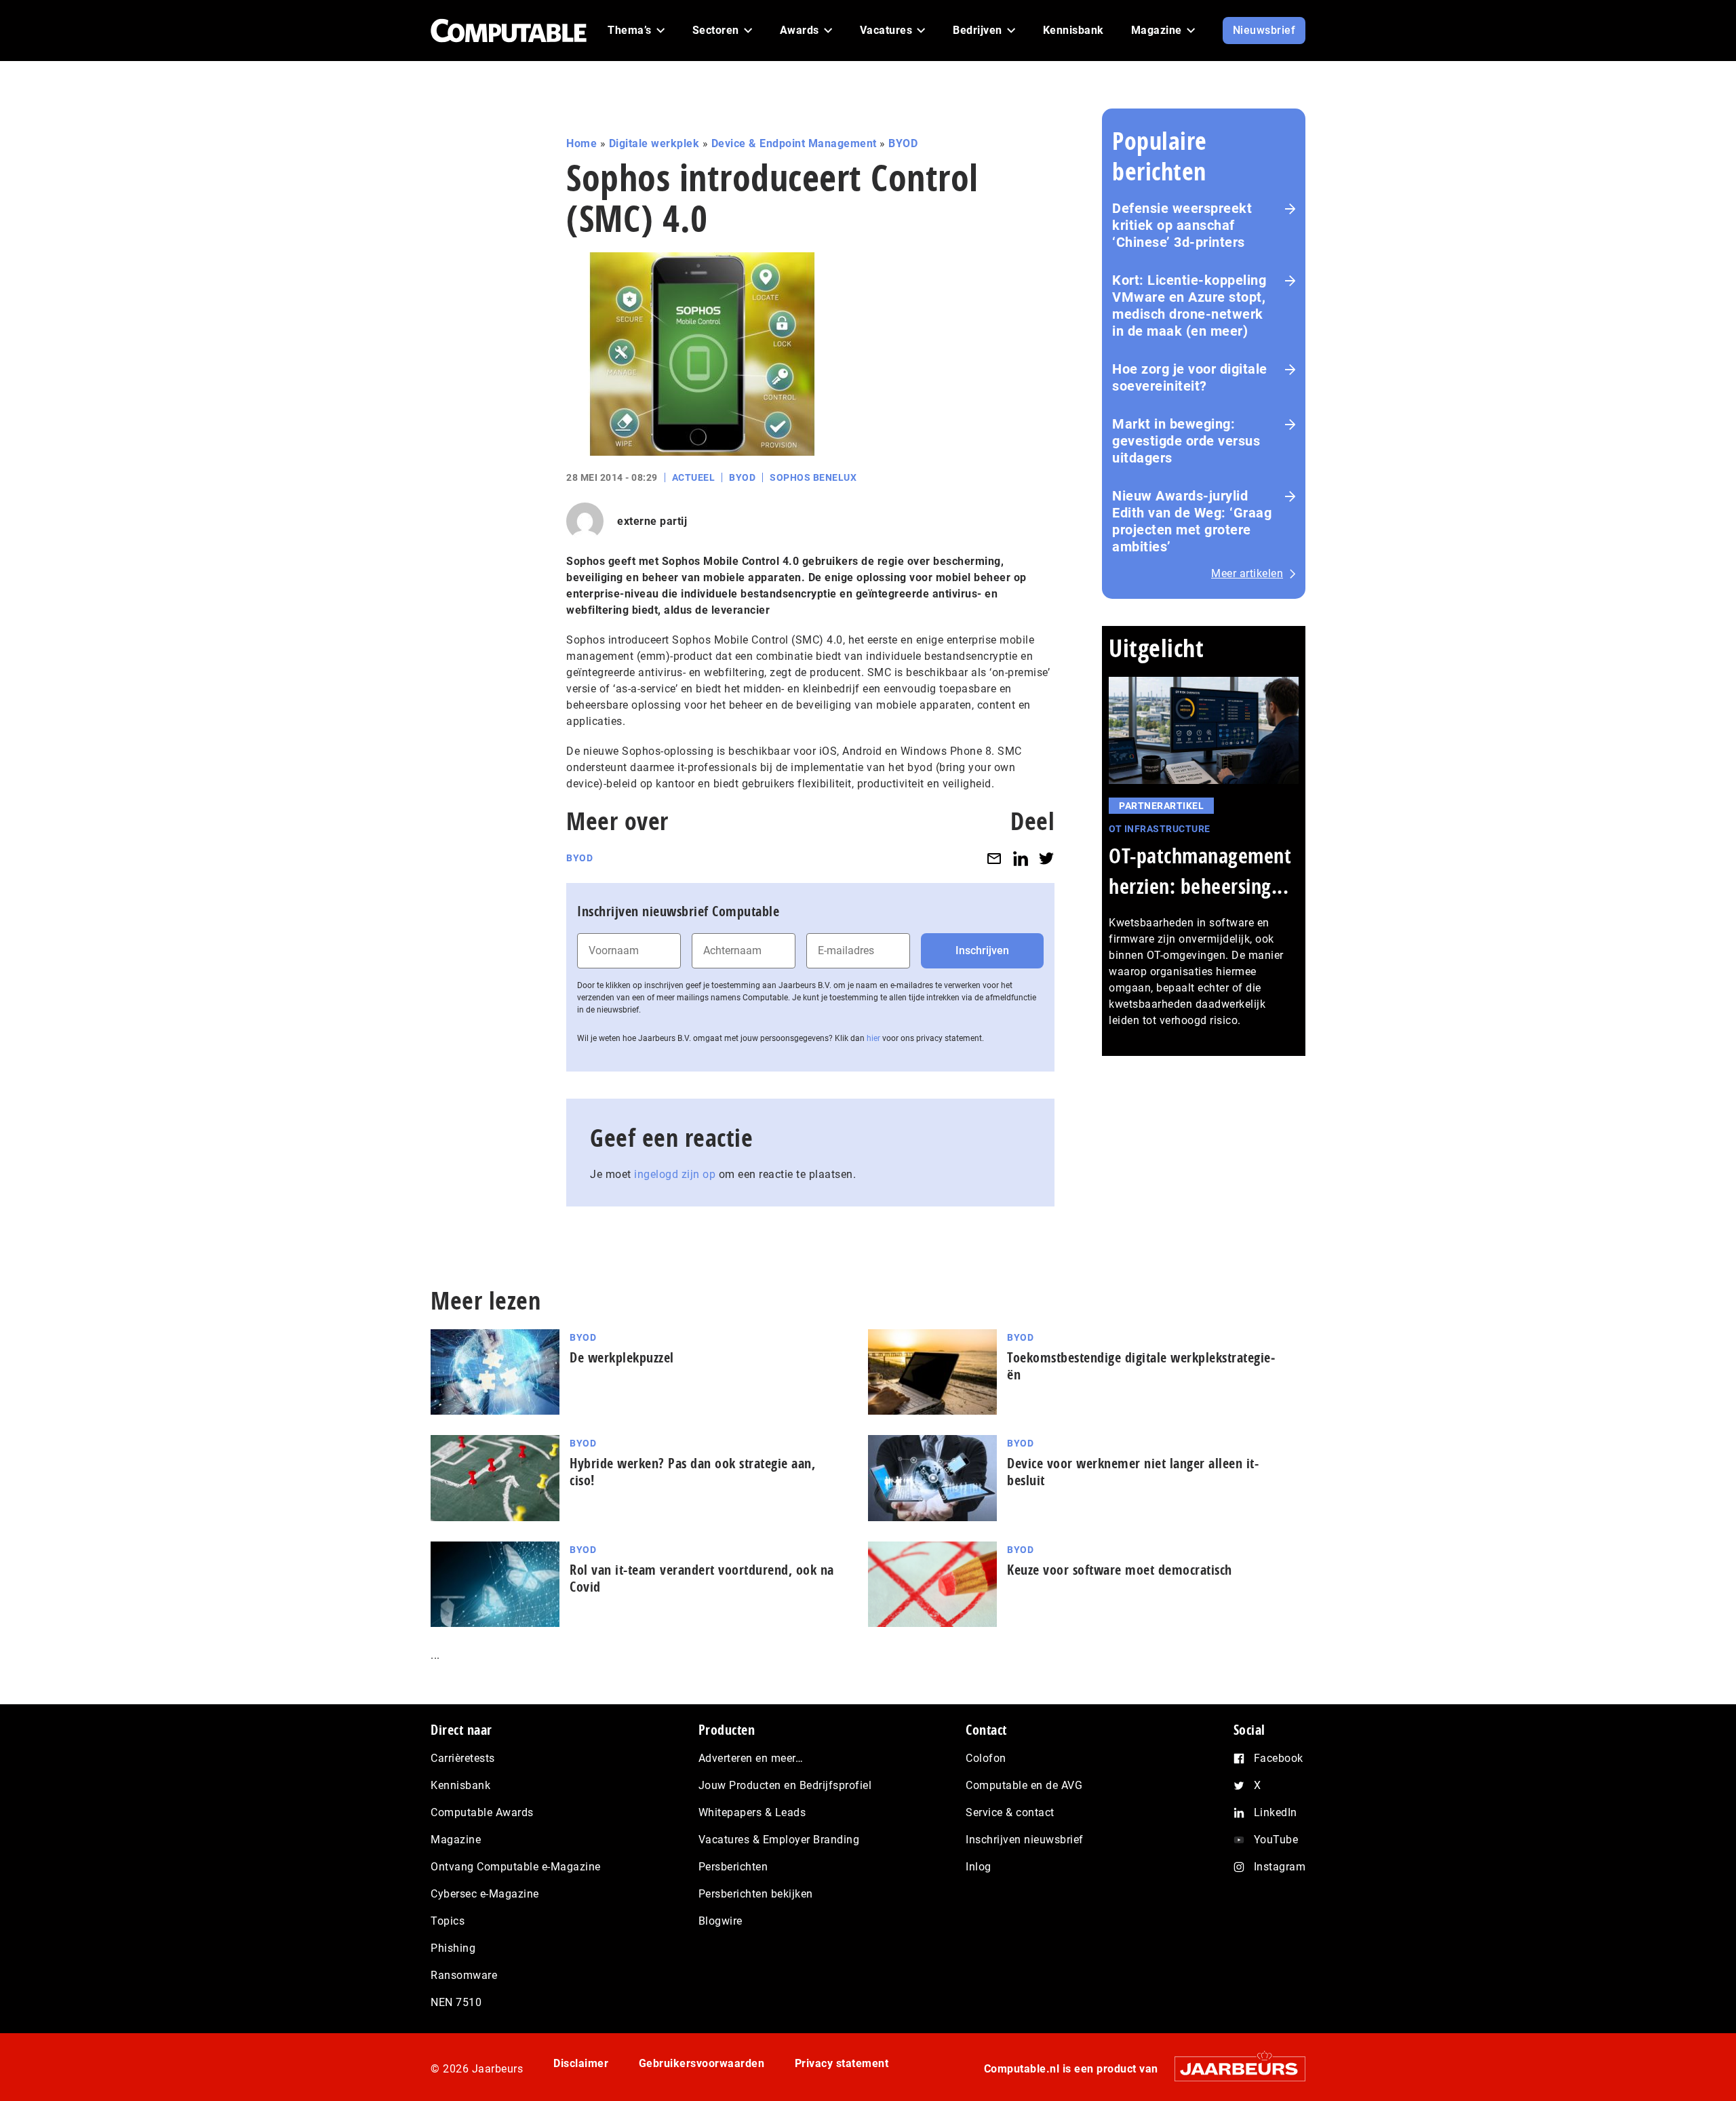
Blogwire (721, 1921)
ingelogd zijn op (675, 1174)
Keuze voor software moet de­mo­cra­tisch (1120, 1570)
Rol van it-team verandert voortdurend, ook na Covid (702, 1578)
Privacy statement (842, 2063)
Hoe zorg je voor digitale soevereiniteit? (1190, 377)
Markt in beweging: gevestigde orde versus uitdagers (1186, 441)
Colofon (986, 1758)
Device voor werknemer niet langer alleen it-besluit (1133, 1472)
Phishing (453, 1948)
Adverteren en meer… (751, 1758)
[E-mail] (994, 858)
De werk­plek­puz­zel (622, 1357)
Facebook (1279, 1758)
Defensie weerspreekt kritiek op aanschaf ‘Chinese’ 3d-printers (1182, 225)
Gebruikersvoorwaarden (702, 2063)
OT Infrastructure (1160, 829)
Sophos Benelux (813, 477)
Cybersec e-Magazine (485, 1894)
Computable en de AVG (1024, 1785)
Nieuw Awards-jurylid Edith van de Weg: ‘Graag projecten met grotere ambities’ (1192, 521)
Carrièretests (463, 1758)
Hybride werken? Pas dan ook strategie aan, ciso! (692, 1472)
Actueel (694, 477)
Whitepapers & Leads (752, 1812)
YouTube (1276, 1840)
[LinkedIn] (1021, 858)
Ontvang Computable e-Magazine (516, 1867)
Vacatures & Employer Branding (779, 1840)
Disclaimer (581, 2063)
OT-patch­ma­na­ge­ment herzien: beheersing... (1200, 871)
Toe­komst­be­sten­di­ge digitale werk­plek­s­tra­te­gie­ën (1141, 1366)
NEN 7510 (456, 2002)
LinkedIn (1276, 1812)
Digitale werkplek (654, 143)
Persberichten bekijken (756, 1894)
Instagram (1280, 1867)
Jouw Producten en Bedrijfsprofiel (785, 1785)
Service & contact (1010, 1812)
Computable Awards (482, 1812)
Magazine (456, 1840)
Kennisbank (460, 1785)
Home (581, 143)
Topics (448, 1921)
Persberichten (733, 1867)
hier (873, 1038)
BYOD (903, 143)
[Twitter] (1046, 858)
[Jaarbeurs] (1233, 2069)
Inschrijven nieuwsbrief (1025, 1840)
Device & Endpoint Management (794, 143)
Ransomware (464, 1975)
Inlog (979, 1867)
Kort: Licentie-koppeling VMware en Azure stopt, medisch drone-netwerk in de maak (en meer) (1189, 306)
